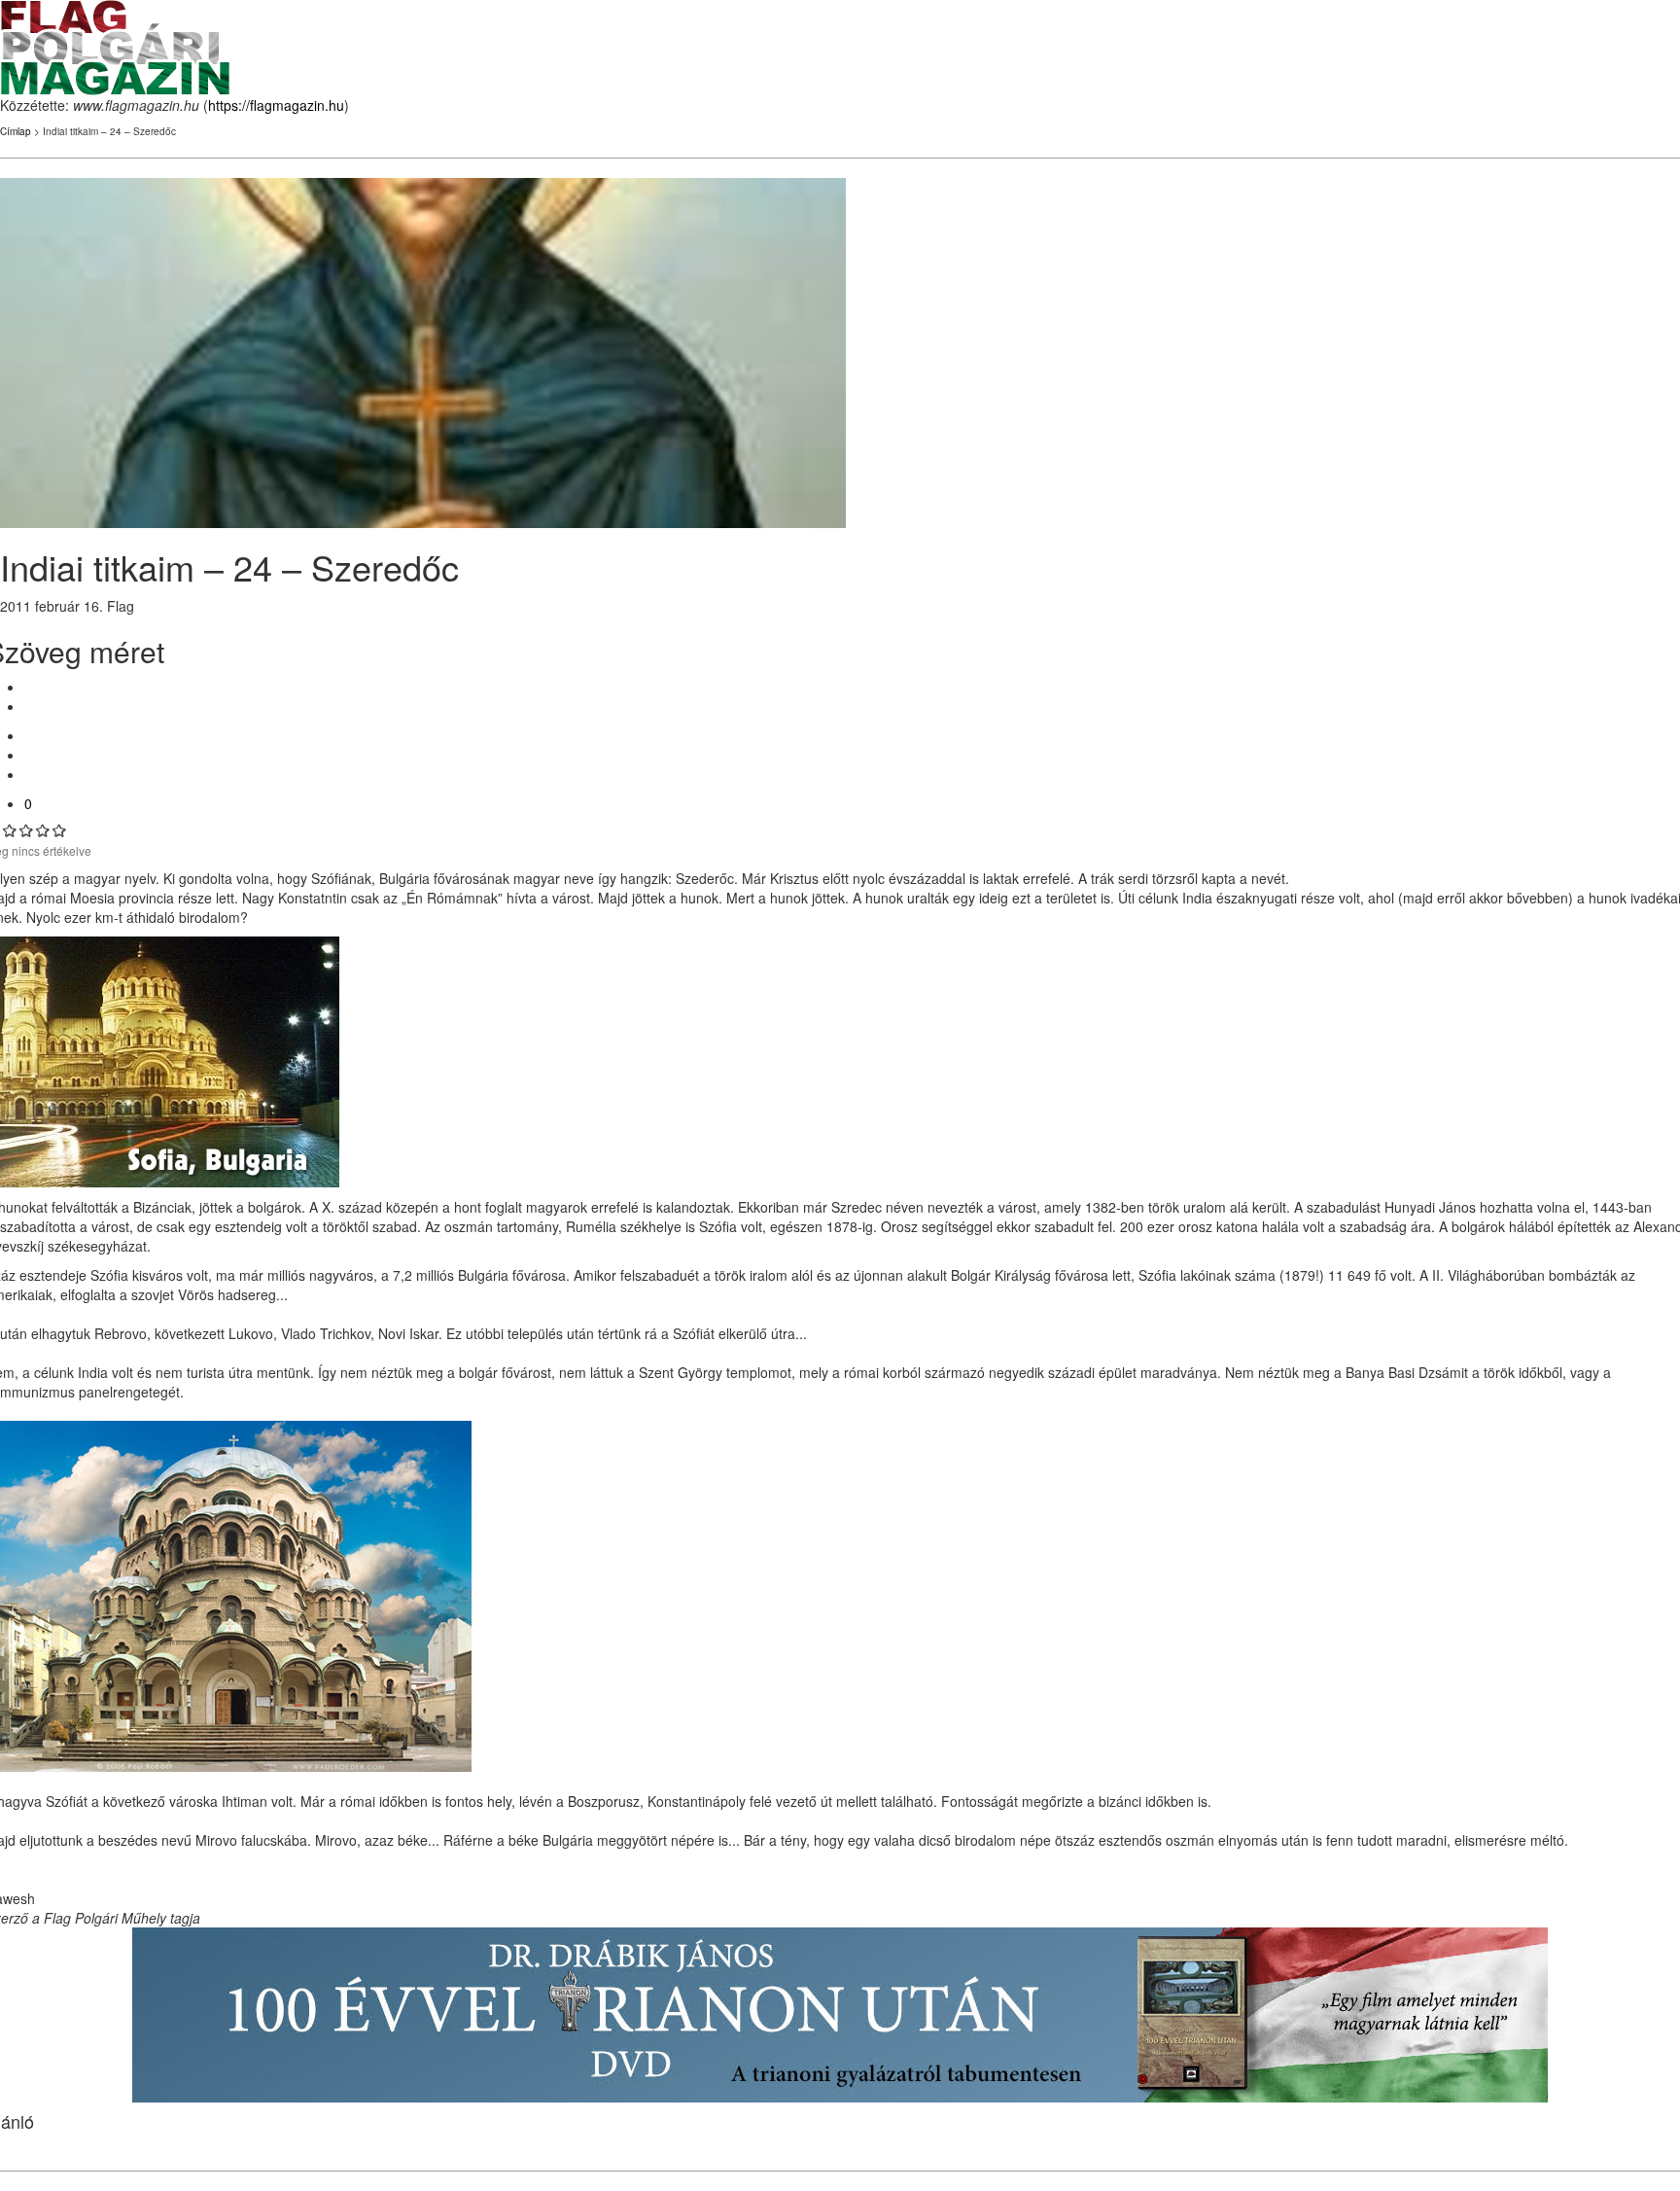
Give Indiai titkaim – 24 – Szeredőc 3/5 (27, 830)
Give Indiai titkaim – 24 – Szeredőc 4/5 (43, 830)
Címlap (16, 131)
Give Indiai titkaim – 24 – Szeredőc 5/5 (60, 830)
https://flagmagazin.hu (276, 105)
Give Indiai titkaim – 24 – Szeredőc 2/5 (10, 830)
